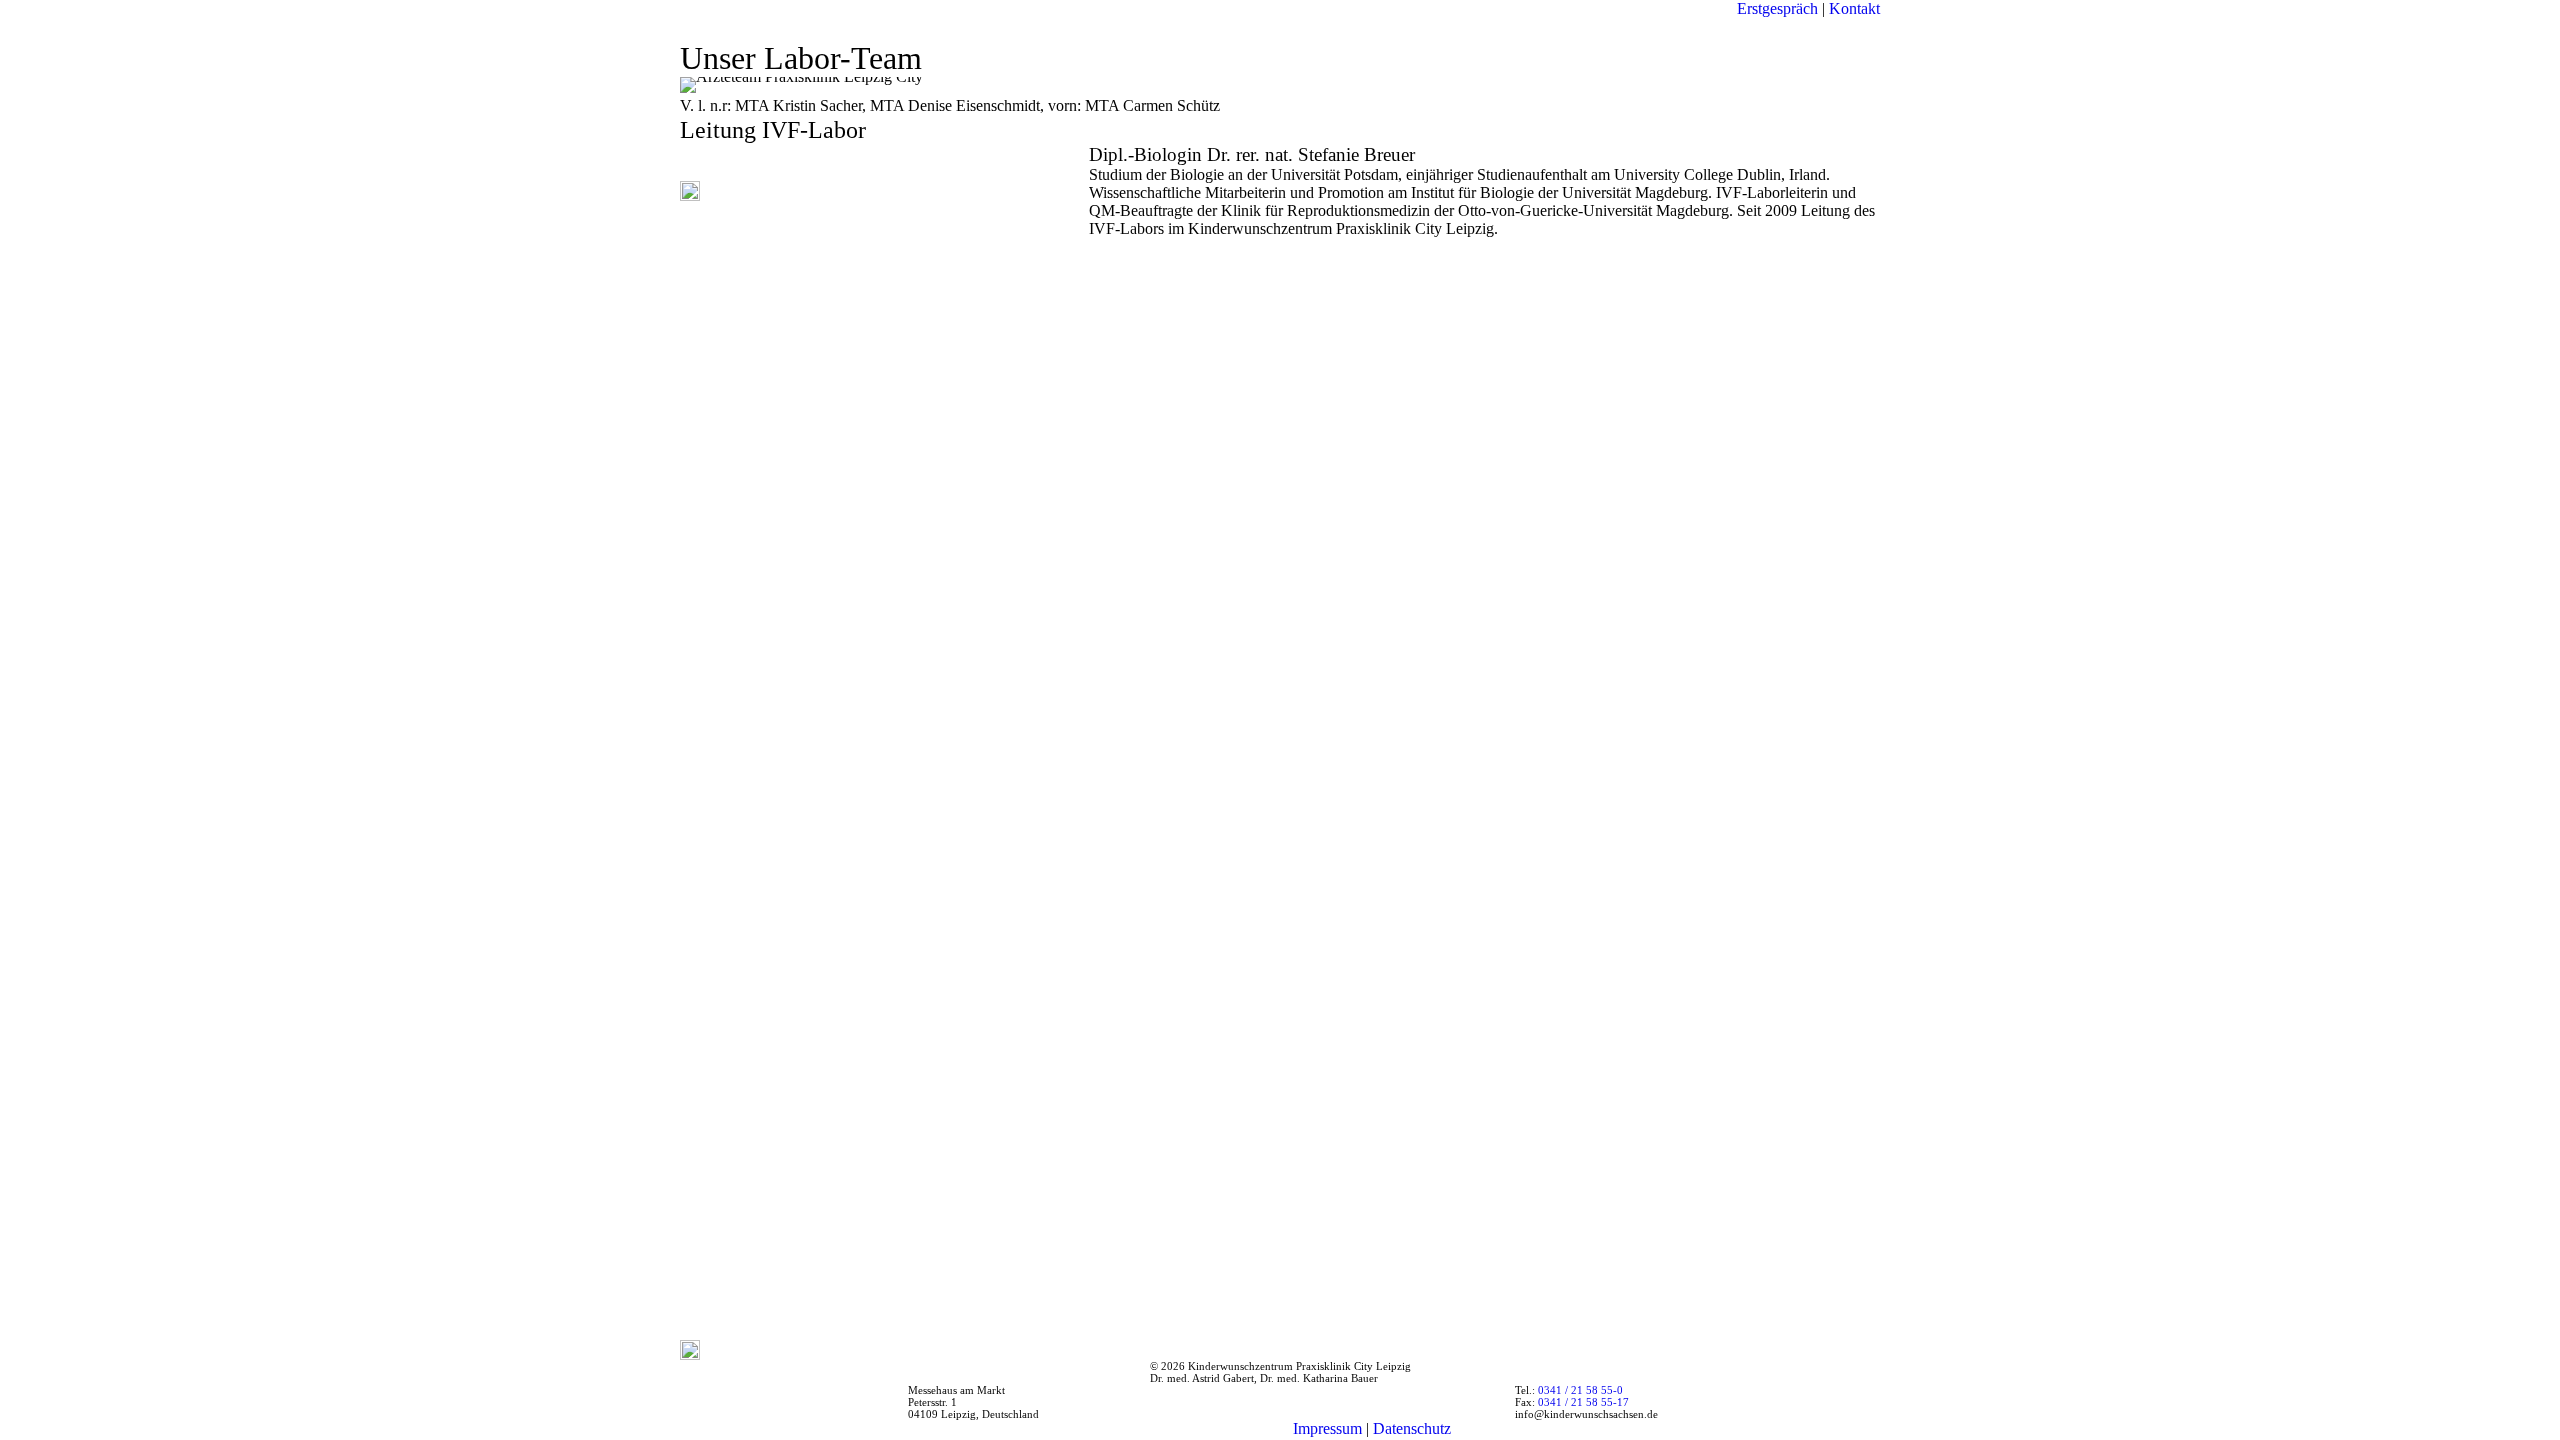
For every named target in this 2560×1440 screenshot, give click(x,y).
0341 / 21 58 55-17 (1583, 1402)
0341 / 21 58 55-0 (1580, 1390)
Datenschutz (1412, 1428)
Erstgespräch (1779, 8)
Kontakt (1852, 8)
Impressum (1327, 1428)
